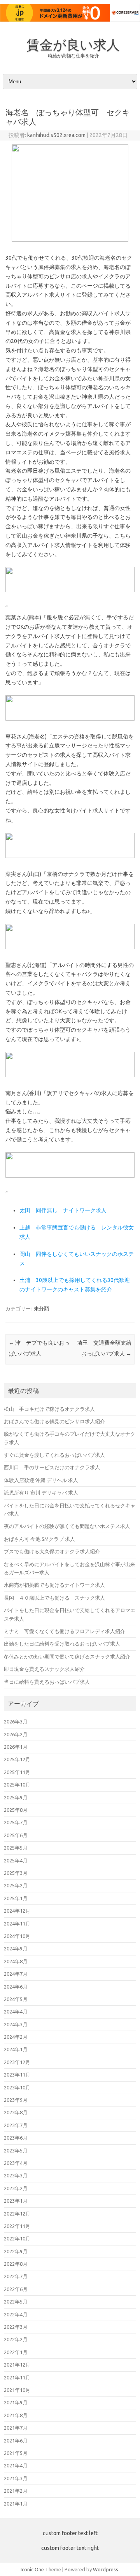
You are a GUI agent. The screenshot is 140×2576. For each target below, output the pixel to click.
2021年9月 (16, 2402)
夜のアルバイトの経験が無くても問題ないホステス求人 (67, 1526)
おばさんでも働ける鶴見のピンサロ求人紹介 (54, 1421)
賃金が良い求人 (73, 44)
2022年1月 (16, 2352)
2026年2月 (16, 1734)
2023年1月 (16, 2201)
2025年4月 (16, 1860)
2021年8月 (16, 2415)
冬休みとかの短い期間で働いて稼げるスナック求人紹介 (67, 1656)
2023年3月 (16, 2175)
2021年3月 (16, 2478)
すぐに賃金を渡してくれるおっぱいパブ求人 (54, 1455)
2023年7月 (16, 2125)
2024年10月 (17, 1936)
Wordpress (106, 2569)
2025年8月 (16, 1810)
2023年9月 (16, 2100)
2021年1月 (16, 2504)
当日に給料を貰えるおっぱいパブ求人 (47, 1682)
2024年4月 (16, 2012)
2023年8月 (16, 2112)
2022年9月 (16, 2251)
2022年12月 (17, 2214)
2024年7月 (16, 1974)
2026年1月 (16, 1747)
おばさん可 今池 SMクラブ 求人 (39, 1539)
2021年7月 (16, 2428)
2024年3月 (16, 2024)
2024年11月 (17, 1924)
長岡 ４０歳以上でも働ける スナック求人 (54, 1598)
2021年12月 (17, 2365)
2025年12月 (17, 1759)
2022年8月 (16, 2264)
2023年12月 (17, 2062)
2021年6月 (16, 2441)
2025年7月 (16, 1822)
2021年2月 (16, 2491)
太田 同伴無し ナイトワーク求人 (63, 1210)
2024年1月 (16, 2049)
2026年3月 (16, 1721)
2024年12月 (17, 1911)
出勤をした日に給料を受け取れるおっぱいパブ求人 (62, 1644)
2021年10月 (17, 2390)
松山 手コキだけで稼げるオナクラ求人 (49, 1409)
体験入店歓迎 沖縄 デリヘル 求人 (41, 1480)
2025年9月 (16, 1797)
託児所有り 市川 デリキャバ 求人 (41, 1493)
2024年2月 (16, 2037)
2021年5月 (16, 2453)
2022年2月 (16, 2339)
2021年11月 (17, 2377)
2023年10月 (17, 2087)
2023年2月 (16, 2188)
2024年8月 (16, 1961)
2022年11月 (17, 2226)
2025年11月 (17, 1772)
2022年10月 (17, 2238)
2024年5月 (16, 1999)
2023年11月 (17, 2075)
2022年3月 (16, 2327)
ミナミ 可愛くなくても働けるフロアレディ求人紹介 (65, 1631)
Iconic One (32, 2569)
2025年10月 (17, 1785)
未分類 (41, 1308)
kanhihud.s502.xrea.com (56, 135)
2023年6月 (16, 2138)
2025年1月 (16, 1898)
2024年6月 (16, 1987)
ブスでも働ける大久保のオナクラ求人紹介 (52, 1551)
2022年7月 (16, 2276)
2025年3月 (16, 1873)
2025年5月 (16, 1848)
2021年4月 (16, 2465)
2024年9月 (16, 1948)
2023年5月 (16, 2150)
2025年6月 (16, 1835)
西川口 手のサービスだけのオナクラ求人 (52, 1467)
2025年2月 (16, 1885)
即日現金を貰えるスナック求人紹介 (44, 1669)
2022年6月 (16, 2289)
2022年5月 (16, 2302)
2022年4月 (16, 2314)
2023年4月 (16, 2163)
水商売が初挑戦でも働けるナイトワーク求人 (54, 1585)
